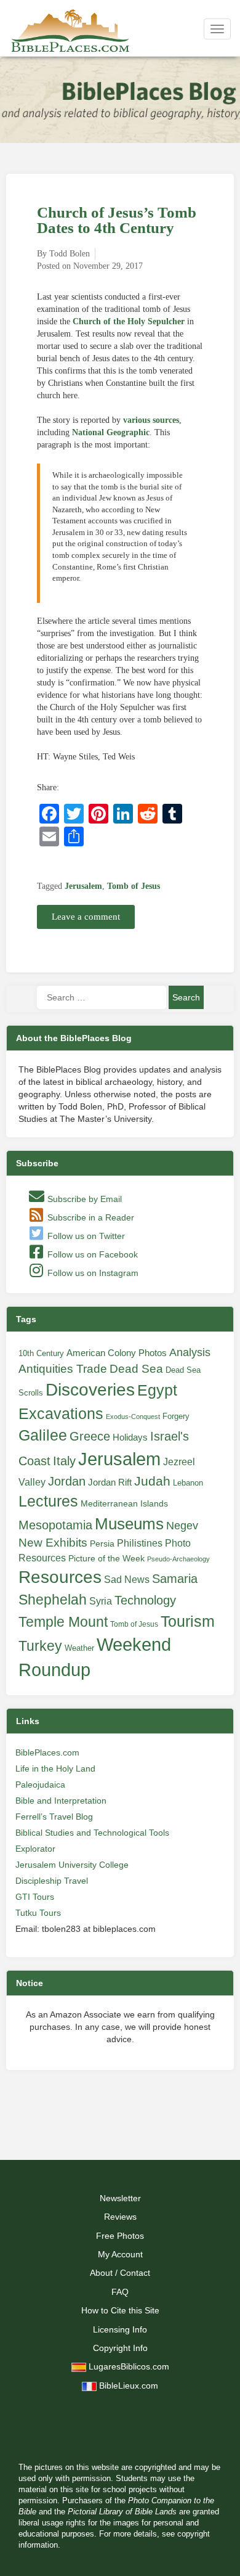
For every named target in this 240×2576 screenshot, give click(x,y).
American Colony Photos (117, 1353)
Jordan (67, 1481)
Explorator (35, 1849)
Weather (79, 1648)
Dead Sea (136, 1369)
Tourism (188, 1621)
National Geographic (111, 432)
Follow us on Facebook (91, 1254)
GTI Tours (35, 1897)
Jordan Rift (110, 1482)
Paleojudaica (40, 1785)
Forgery (176, 1416)
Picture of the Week (106, 1559)
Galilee (43, 1435)
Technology (145, 1600)
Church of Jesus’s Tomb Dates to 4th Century (117, 220)
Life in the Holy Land (55, 1768)
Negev (182, 1526)
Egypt (157, 1390)
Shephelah (53, 1600)
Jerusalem (83, 886)
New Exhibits (53, 1543)
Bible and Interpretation (61, 1801)
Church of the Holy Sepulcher (129, 321)
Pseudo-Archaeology (178, 1559)
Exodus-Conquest (133, 1417)
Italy (64, 1461)
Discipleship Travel (52, 1881)
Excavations (61, 1413)
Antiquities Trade (63, 1369)
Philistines (140, 1543)
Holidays (130, 1437)
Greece (90, 1436)
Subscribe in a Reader (90, 1217)
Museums (129, 1524)
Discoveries (90, 1390)
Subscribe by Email (83, 1199)
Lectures (48, 1501)
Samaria (175, 1579)
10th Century (41, 1353)
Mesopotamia (55, 1525)
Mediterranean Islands (124, 1503)
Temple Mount (63, 1622)
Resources (60, 1577)
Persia (102, 1544)
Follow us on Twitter (85, 1236)
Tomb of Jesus (134, 886)
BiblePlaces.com (47, 1752)
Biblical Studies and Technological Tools (92, 1833)
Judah (152, 1481)
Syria (101, 1601)
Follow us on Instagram (92, 1273)
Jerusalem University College (72, 1865)
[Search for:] (102, 997)
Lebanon (188, 1483)
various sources (151, 420)
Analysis (190, 1352)
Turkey (40, 1646)
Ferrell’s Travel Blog (54, 1817)
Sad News (127, 1579)
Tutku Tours (38, 1913)
